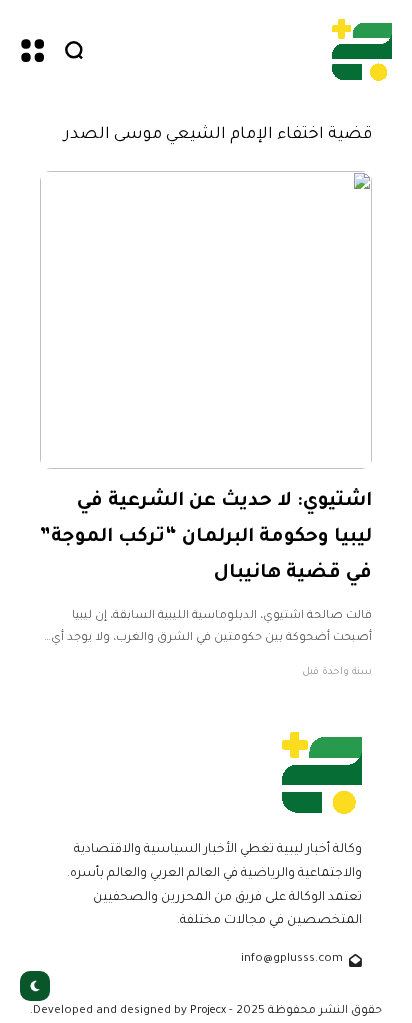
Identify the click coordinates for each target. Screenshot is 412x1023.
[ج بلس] (362, 49)
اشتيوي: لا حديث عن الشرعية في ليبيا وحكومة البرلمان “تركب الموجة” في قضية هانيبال (206, 537)
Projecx (208, 1011)
